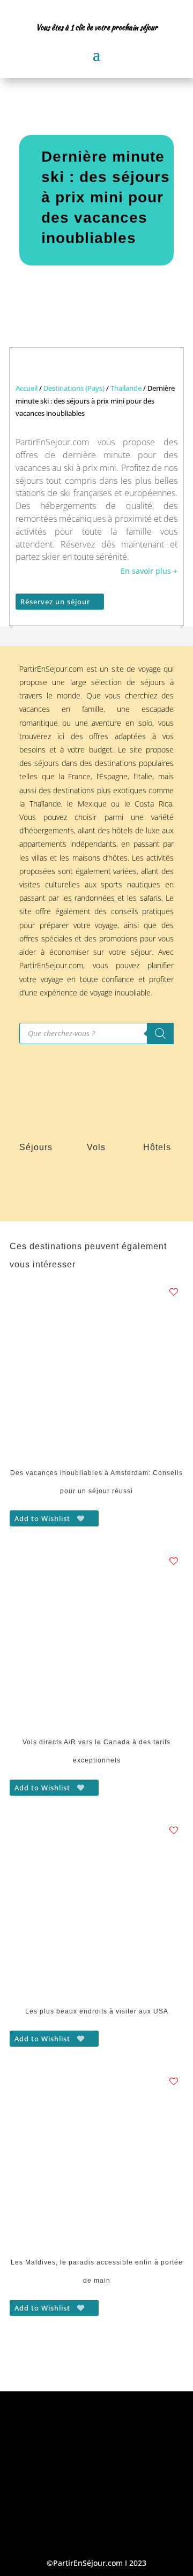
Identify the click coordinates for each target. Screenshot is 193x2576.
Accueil (27, 388)
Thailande (126, 388)
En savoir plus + (149, 571)
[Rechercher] (160, 1034)
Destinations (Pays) (74, 388)
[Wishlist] (174, 1292)
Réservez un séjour (55, 602)
